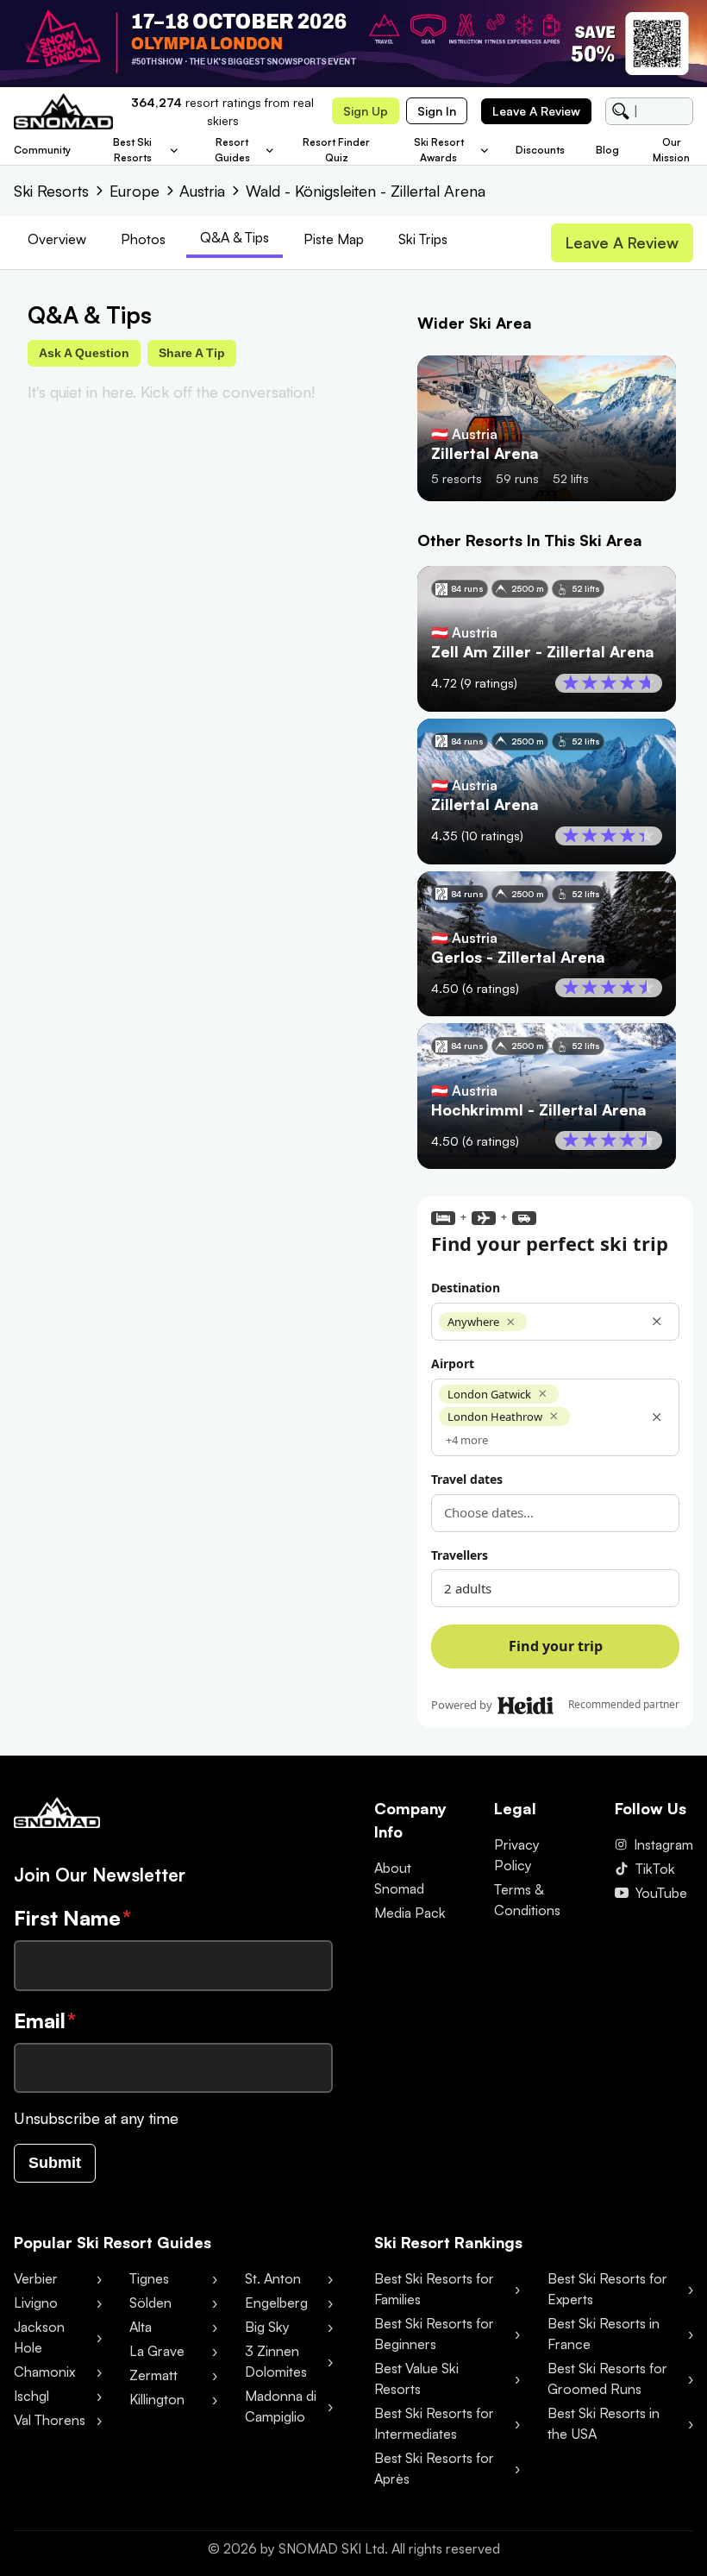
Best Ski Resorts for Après (434, 2468)
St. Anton (273, 2278)
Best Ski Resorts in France (604, 2334)
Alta (141, 2327)
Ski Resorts (51, 191)
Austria (202, 191)
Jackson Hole (39, 2337)
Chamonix (44, 2372)
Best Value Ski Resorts (416, 2378)
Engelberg (276, 2303)
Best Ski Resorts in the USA (604, 2423)
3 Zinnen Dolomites (276, 2361)
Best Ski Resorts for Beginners (434, 2334)
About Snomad (399, 1878)
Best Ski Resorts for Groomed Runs (607, 2378)
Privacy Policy (517, 1855)
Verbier (36, 2278)
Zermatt (153, 2375)
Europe (135, 191)
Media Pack (410, 1913)
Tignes (149, 2278)
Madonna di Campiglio (281, 2406)
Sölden (150, 2303)
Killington (157, 2399)
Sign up (366, 111)
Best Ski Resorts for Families (434, 2289)
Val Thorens (50, 2420)
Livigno (36, 2303)
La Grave (157, 2351)
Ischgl (31, 2396)
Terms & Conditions (527, 1900)
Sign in (437, 111)
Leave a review (536, 111)
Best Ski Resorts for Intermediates (434, 2423)
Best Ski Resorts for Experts (607, 2289)
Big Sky (267, 2327)
